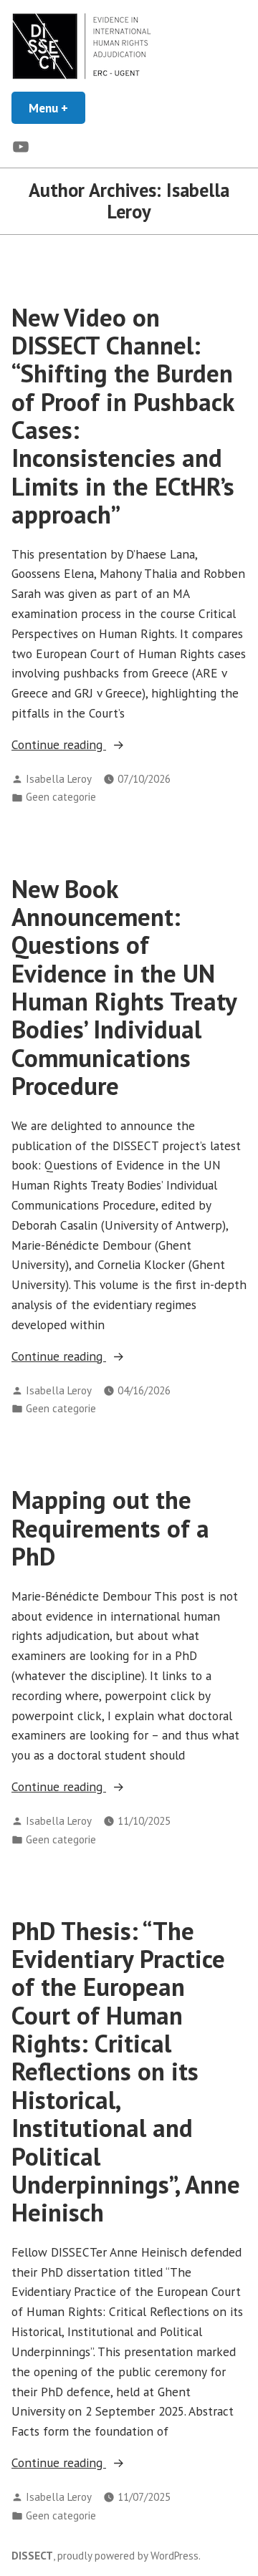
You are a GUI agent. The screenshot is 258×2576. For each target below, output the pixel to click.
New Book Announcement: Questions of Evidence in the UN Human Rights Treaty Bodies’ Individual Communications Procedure (124, 987)
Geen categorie (61, 797)
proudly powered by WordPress (128, 2556)
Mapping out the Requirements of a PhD (110, 1528)
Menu (57, 108)
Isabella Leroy (59, 779)
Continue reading (99, 745)
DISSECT (32, 2556)
